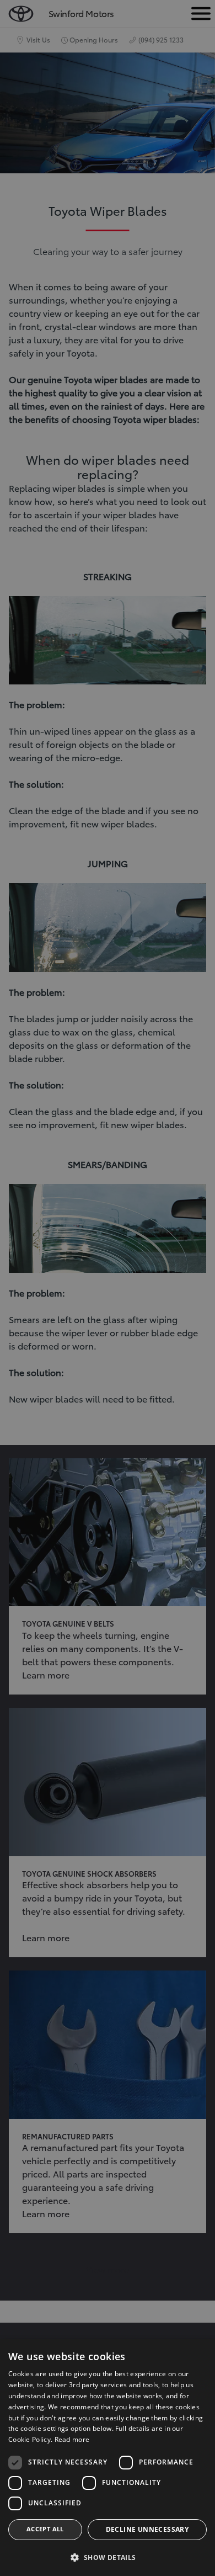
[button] (108, 2558)
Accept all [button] (45, 2529)
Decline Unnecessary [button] (147, 2529)
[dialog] (108, 1288)
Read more (72, 2439)
